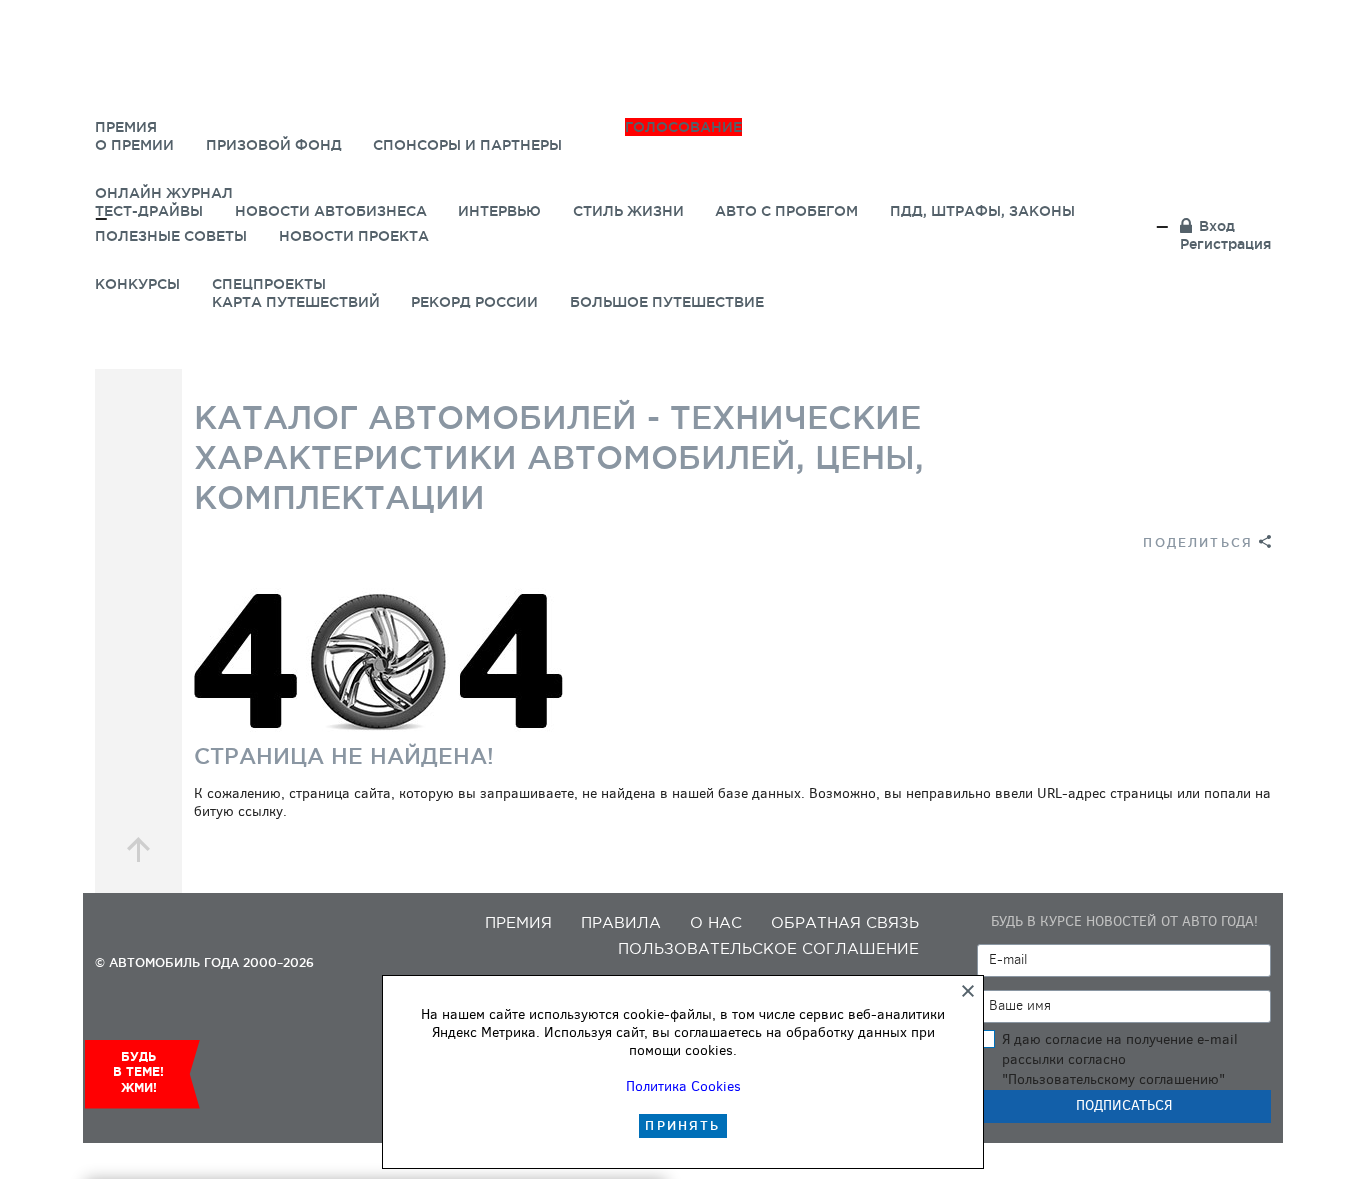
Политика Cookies (683, 1086)
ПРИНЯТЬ (682, 1125)
